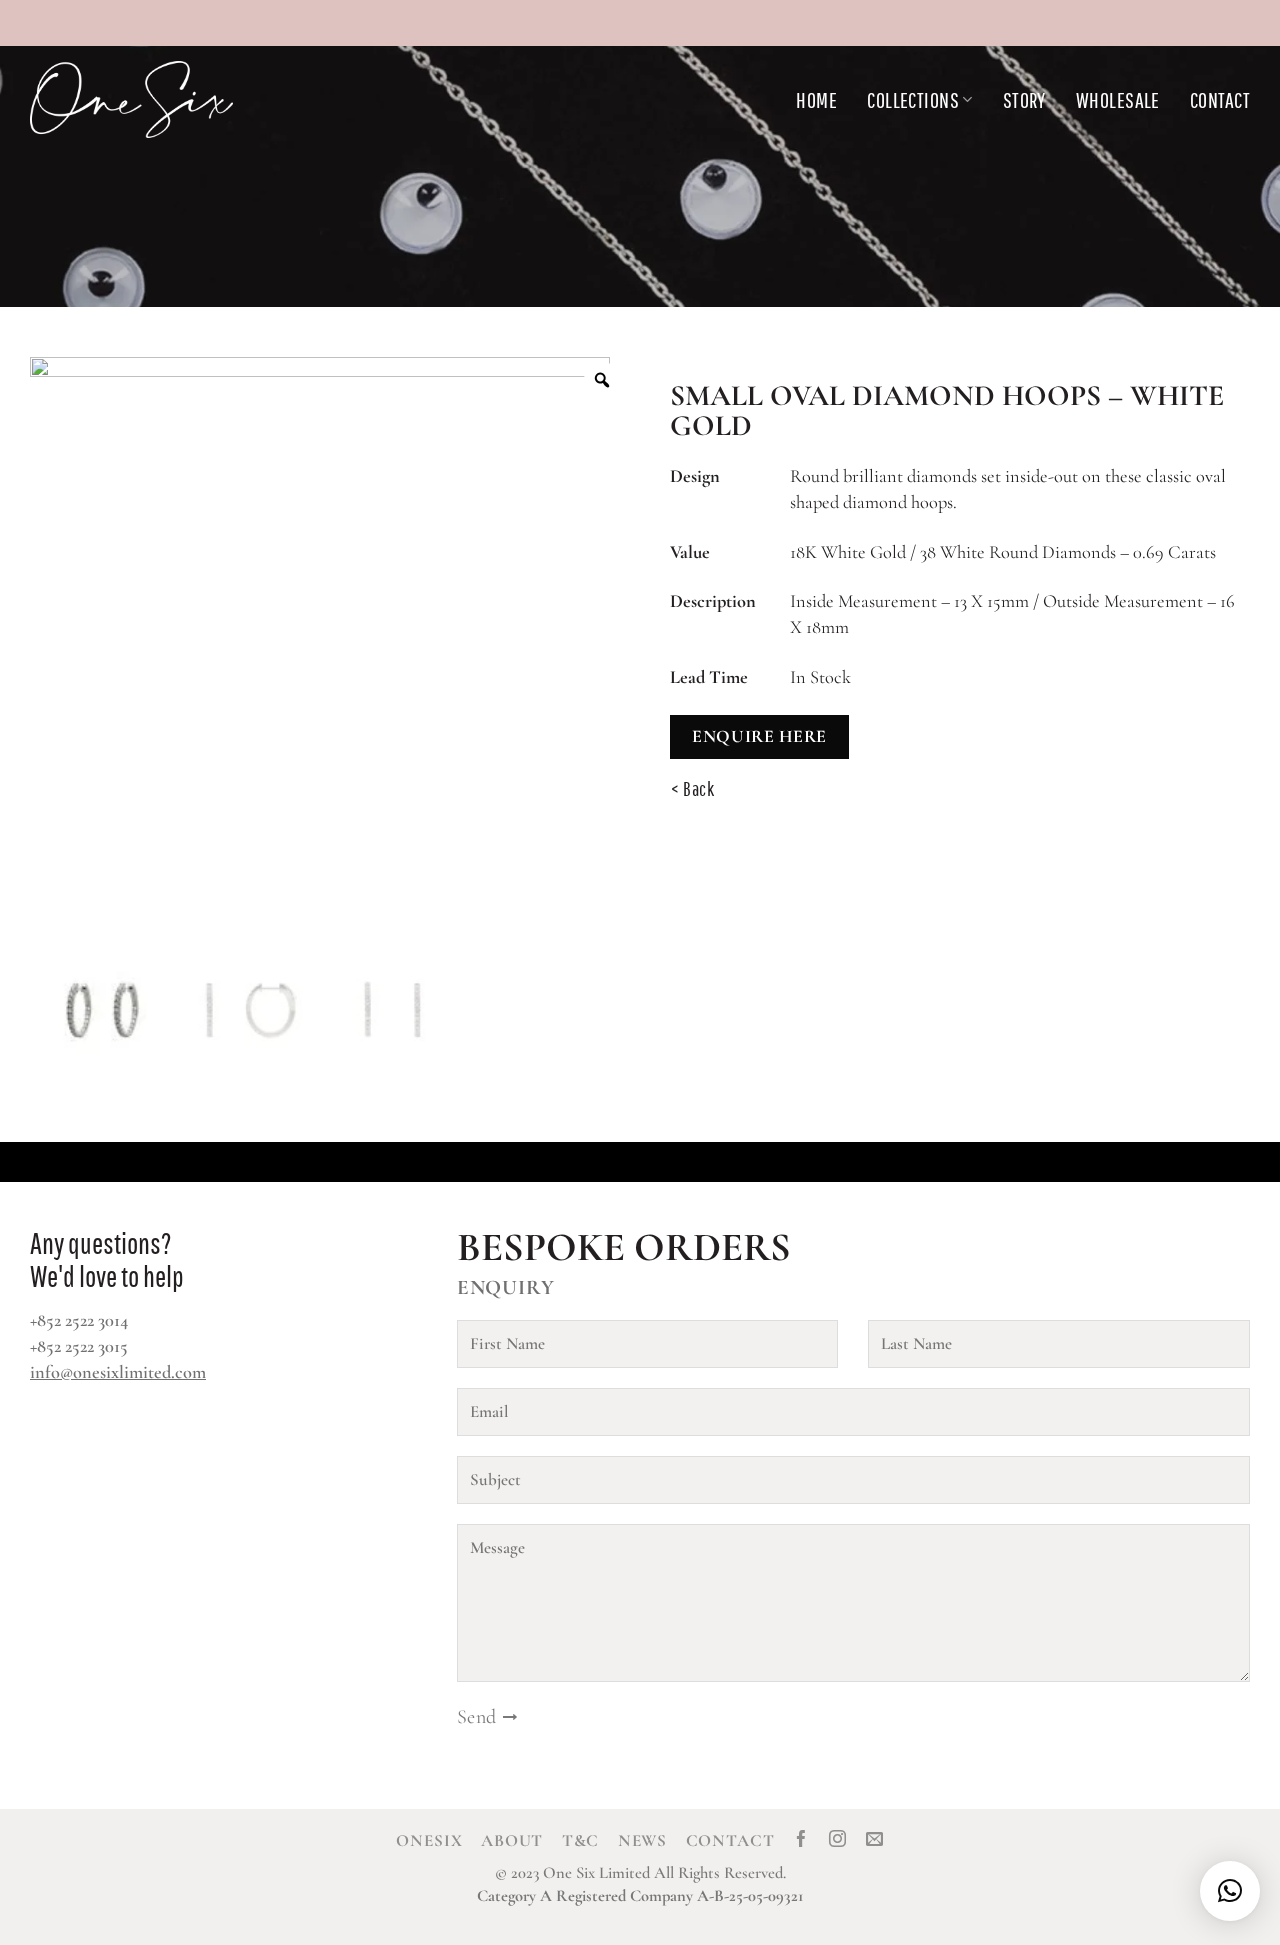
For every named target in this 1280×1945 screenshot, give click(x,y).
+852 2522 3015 (79, 1346)
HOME (816, 99)
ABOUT (512, 1840)
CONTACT (1220, 99)
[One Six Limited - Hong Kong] (180, 99)
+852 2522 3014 (79, 1320)
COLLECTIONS (913, 99)
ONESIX (429, 1840)
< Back (693, 789)
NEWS (642, 1840)
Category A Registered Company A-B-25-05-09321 (640, 1896)
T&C (581, 1840)
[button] (1230, 1891)
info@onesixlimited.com (118, 1372)
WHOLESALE (1118, 99)
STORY (1024, 99)
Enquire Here (759, 736)
